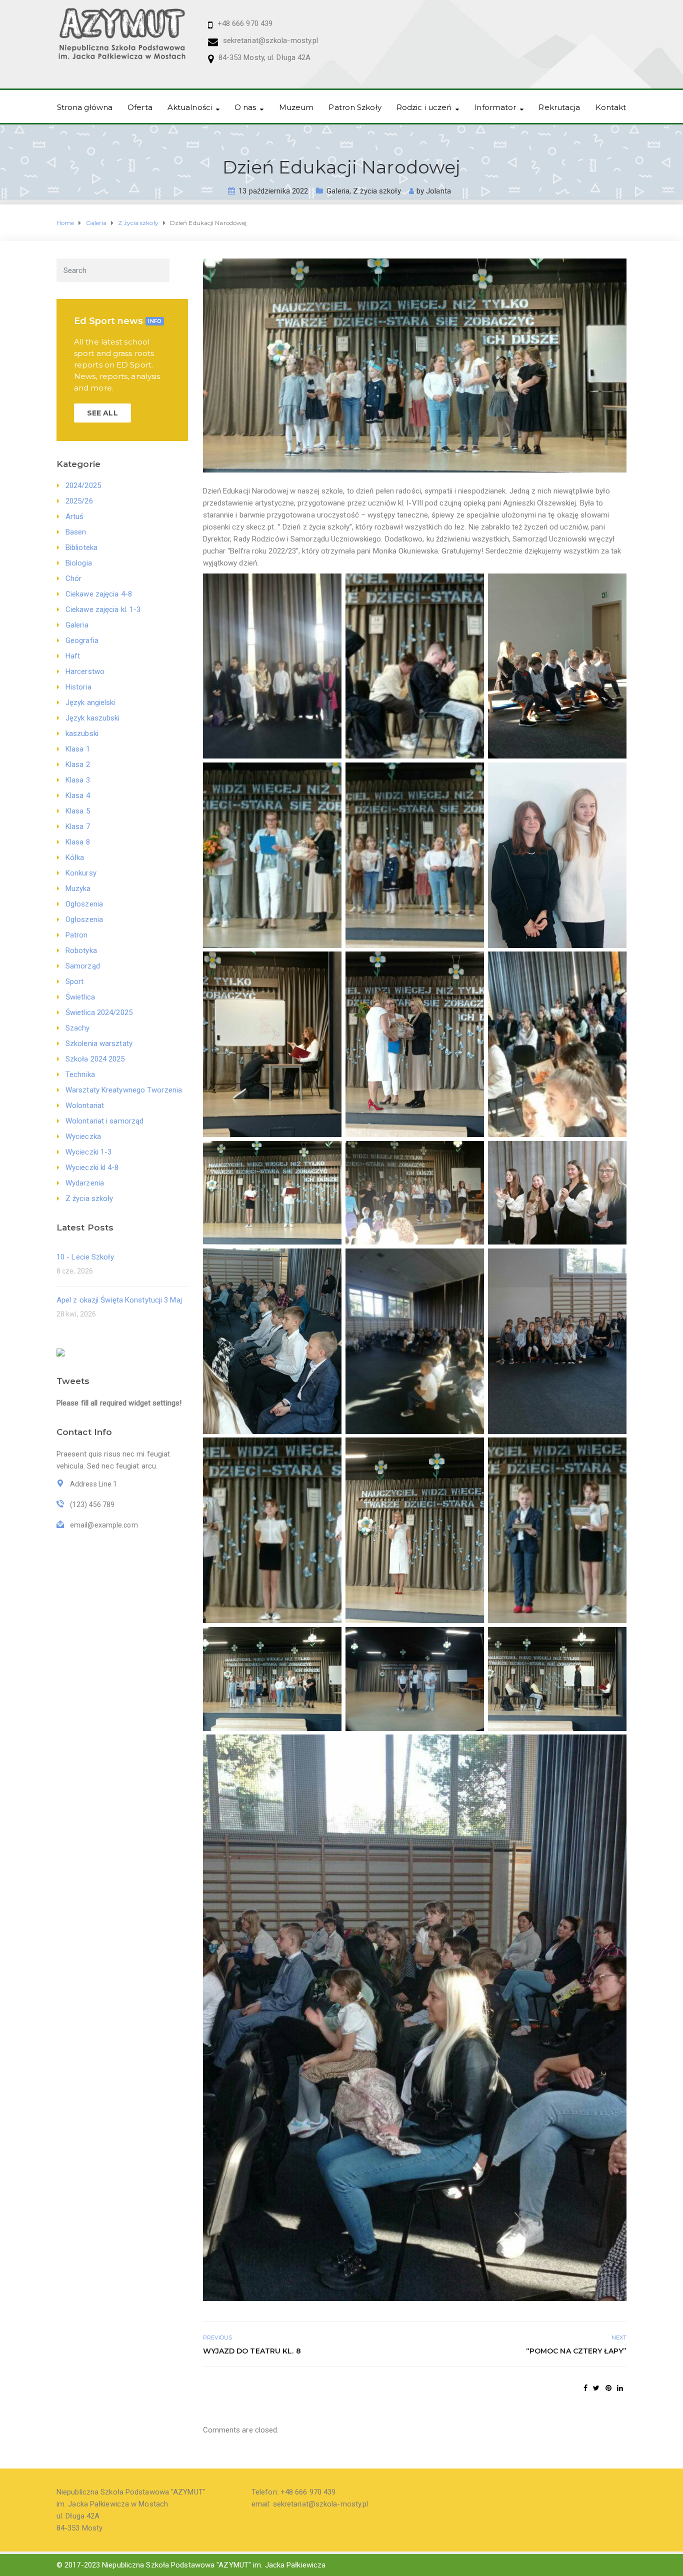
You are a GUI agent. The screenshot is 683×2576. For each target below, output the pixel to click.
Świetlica (80, 997)
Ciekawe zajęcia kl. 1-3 (103, 609)
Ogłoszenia (84, 904)
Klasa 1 (78, 749)
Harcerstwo (85, 671)
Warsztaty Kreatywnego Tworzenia (124, 1090)
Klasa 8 (78, 842)
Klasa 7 (78, 826)
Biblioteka (81, 547)
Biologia (79, 563)
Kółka (75, 857)
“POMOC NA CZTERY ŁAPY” (576, 2351)
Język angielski (90, 702)
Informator (495, 107)
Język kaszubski (93, 718)
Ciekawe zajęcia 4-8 (99, 594)
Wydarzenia (85, 1183)
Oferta (140, 107)
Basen (76, 532)
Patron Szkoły (355, 107)
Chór (73, 578)
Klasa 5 (78, 811)
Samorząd (83, 966)
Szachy (78, 1028)
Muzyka (78, 888)
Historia (78, 687)
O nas (245, 107)
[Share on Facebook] (585, 2388)
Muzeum (296, 107)
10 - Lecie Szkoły (85, 1257)
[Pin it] (608, 2388)
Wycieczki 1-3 (88, 1152)
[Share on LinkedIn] (620, 2388)
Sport (75, 981)
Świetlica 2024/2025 (99, 1012)
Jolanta (438, 191)
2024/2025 (83, 485)
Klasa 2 (78, 764)
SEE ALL (102, 413)
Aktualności (190, 107)
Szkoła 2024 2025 (95, 1059)
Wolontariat (85, 1105)
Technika (80, 1074)
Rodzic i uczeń (424, 107)
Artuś (75, 516)
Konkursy (81, 873)
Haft (73, 656)
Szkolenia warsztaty (99, 1043)
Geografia (82, 640)
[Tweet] (596, 2388)
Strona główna (85, 107)
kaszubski (82, 733)
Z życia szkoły (377, 191)
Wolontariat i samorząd (104, 1121)
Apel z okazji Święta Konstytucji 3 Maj (119, 1300)
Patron (77, 935)
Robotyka (81, 950)
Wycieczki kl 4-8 (92, 1167)
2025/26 (79, 501)
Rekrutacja (559, 107)
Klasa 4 (78, 795)
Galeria (338, 191)
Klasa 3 (78, 780)
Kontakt (611, 107)
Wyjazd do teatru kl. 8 (252, 2351)
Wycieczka (83, 1136)
